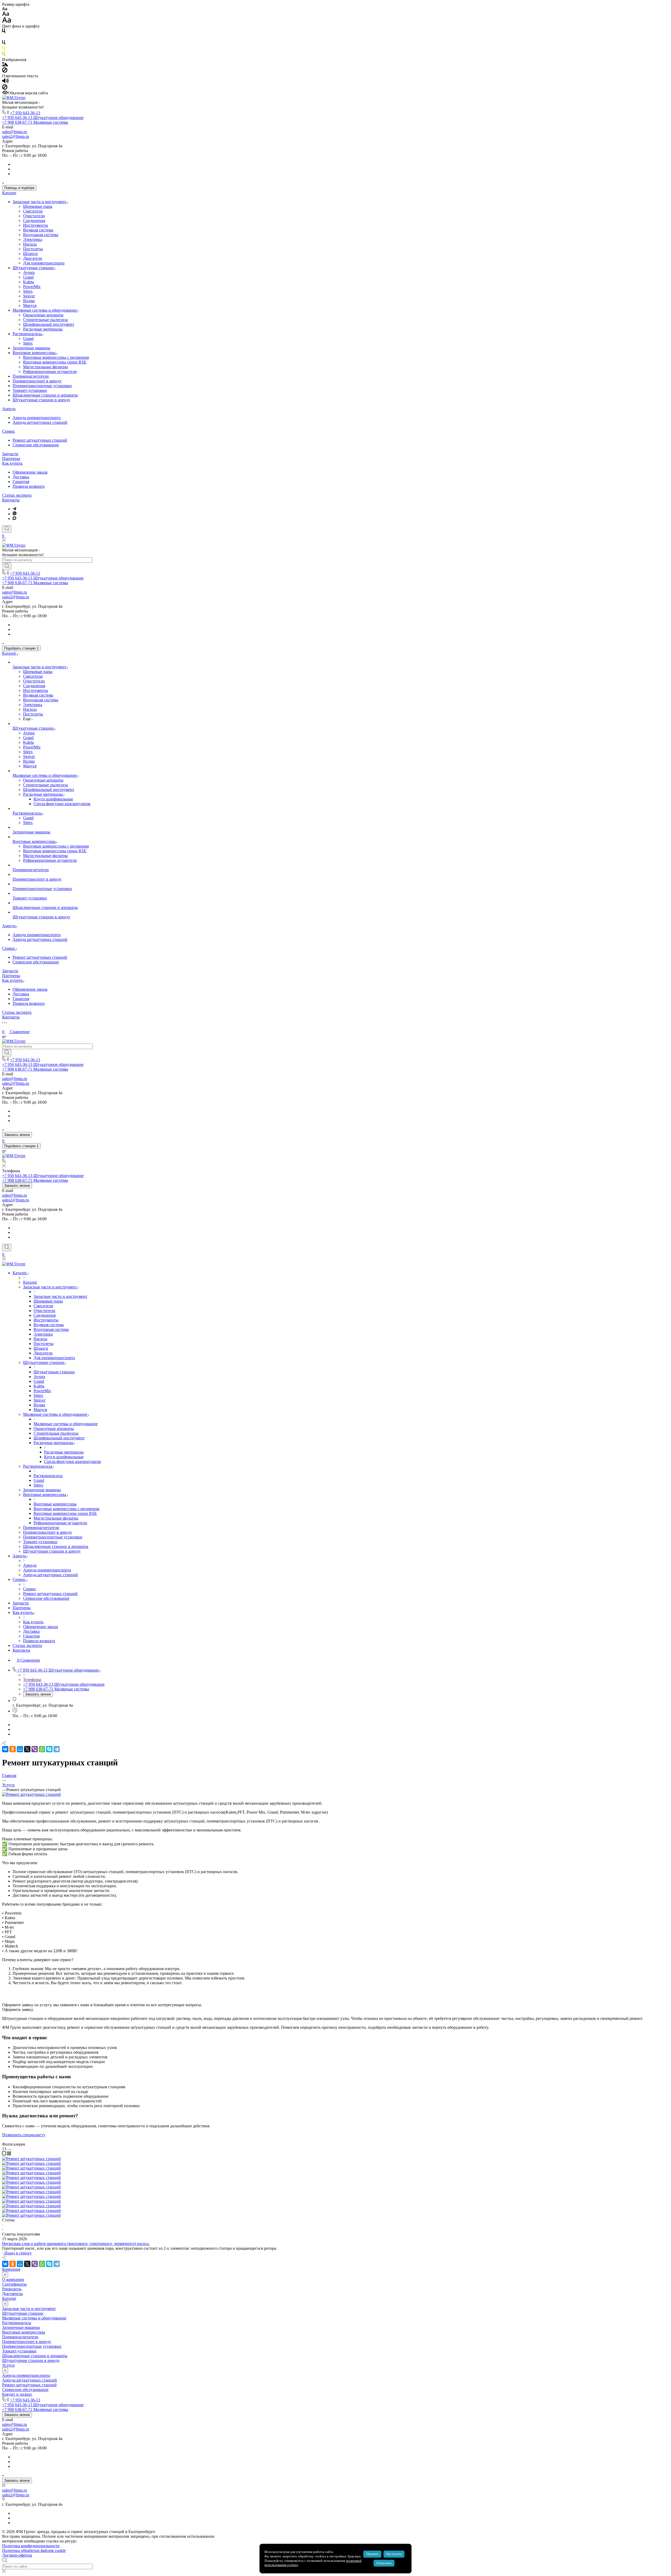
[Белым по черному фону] (4, 38)
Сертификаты (14, 2284)
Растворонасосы (28, 334)
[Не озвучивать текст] (5, 88)
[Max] (14, 519)
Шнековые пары (38, 206)
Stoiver (29, 296)
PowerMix (32, 287)
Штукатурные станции (34, 268)
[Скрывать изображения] (5, 71)
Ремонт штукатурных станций (40, 440)
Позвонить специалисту (24, 2135)
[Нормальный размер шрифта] (6, 15)
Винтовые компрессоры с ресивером (56, 357)
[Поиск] (7, 529)
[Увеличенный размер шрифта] (7, 21)
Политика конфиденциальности (31, 2546)
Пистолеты (33, 249)
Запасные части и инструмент (40, 202)
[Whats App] (15, 514)
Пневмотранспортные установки (42, 386)
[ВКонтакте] (5, 1749)
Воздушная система (41, 235)
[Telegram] (14, 509)
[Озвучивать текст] (5, 82)
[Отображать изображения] (5, 65)
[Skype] (49, 1749)
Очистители (34, 216)
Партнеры (11, 459)
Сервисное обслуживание (36, 445)
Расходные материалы (43, 329)
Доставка (21, 477)
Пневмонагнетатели (31, 376)
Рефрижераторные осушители (50, 372)
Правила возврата (29, 486)
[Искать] (7, 566)
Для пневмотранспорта (44, 263)
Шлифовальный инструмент (49, 324)
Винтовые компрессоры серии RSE (55, 362)
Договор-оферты (17, 2555)
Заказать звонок (17, 1135)
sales (6, 132)
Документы (12, 2294)
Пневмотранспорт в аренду (37, 381)
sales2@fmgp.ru (16, 136)
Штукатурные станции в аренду (41, 400)
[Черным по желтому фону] (4, 49)
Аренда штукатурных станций (40, 422)
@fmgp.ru (18, 132)
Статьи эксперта (17, 495)
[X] (27, 1749)
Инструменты (36, 225)
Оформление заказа (30, 472)
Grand (28, 277)
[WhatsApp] (42, 1749)
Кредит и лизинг (17, 2394)
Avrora (29, 272)
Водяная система (38, 230)
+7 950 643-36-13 (25, 113)
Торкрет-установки (30, 390)
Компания (11, 2269)
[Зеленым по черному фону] (4, 55)
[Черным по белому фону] (4, 32)
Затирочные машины (31, 348)
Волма (29, 301)
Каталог (9, 193)
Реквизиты (12, 2289)
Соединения (34, 221)
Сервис (9, 431)
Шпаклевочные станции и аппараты (45, 395)
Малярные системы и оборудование (45, 310)
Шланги (30, 254)
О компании (13, 2279)
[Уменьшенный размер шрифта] (5, 9)
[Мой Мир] (20, 1749)
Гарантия (21, 482)
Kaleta (28, 282)
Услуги (8, 2365)
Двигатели (33, 258)
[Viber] (35, 1749)
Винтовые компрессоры (35, 353)
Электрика (33, 239)
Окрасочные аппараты (43, 315)
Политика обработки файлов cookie (34, 2550)
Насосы (30, 244)
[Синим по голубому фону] (4, 43)
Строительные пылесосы (45, 320)
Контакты (11, 500)
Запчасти (10, 454)
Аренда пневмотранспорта (37, 418)
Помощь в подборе (19, 188)
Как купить (12, 463)
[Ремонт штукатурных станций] (31, 1794)
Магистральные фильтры (45, 367)
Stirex (28, 291)
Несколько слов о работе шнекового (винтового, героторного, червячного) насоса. (76, 2244)
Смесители (33, 211)
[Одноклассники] (13, 1749)
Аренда (9, 409)
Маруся (30, 305)
